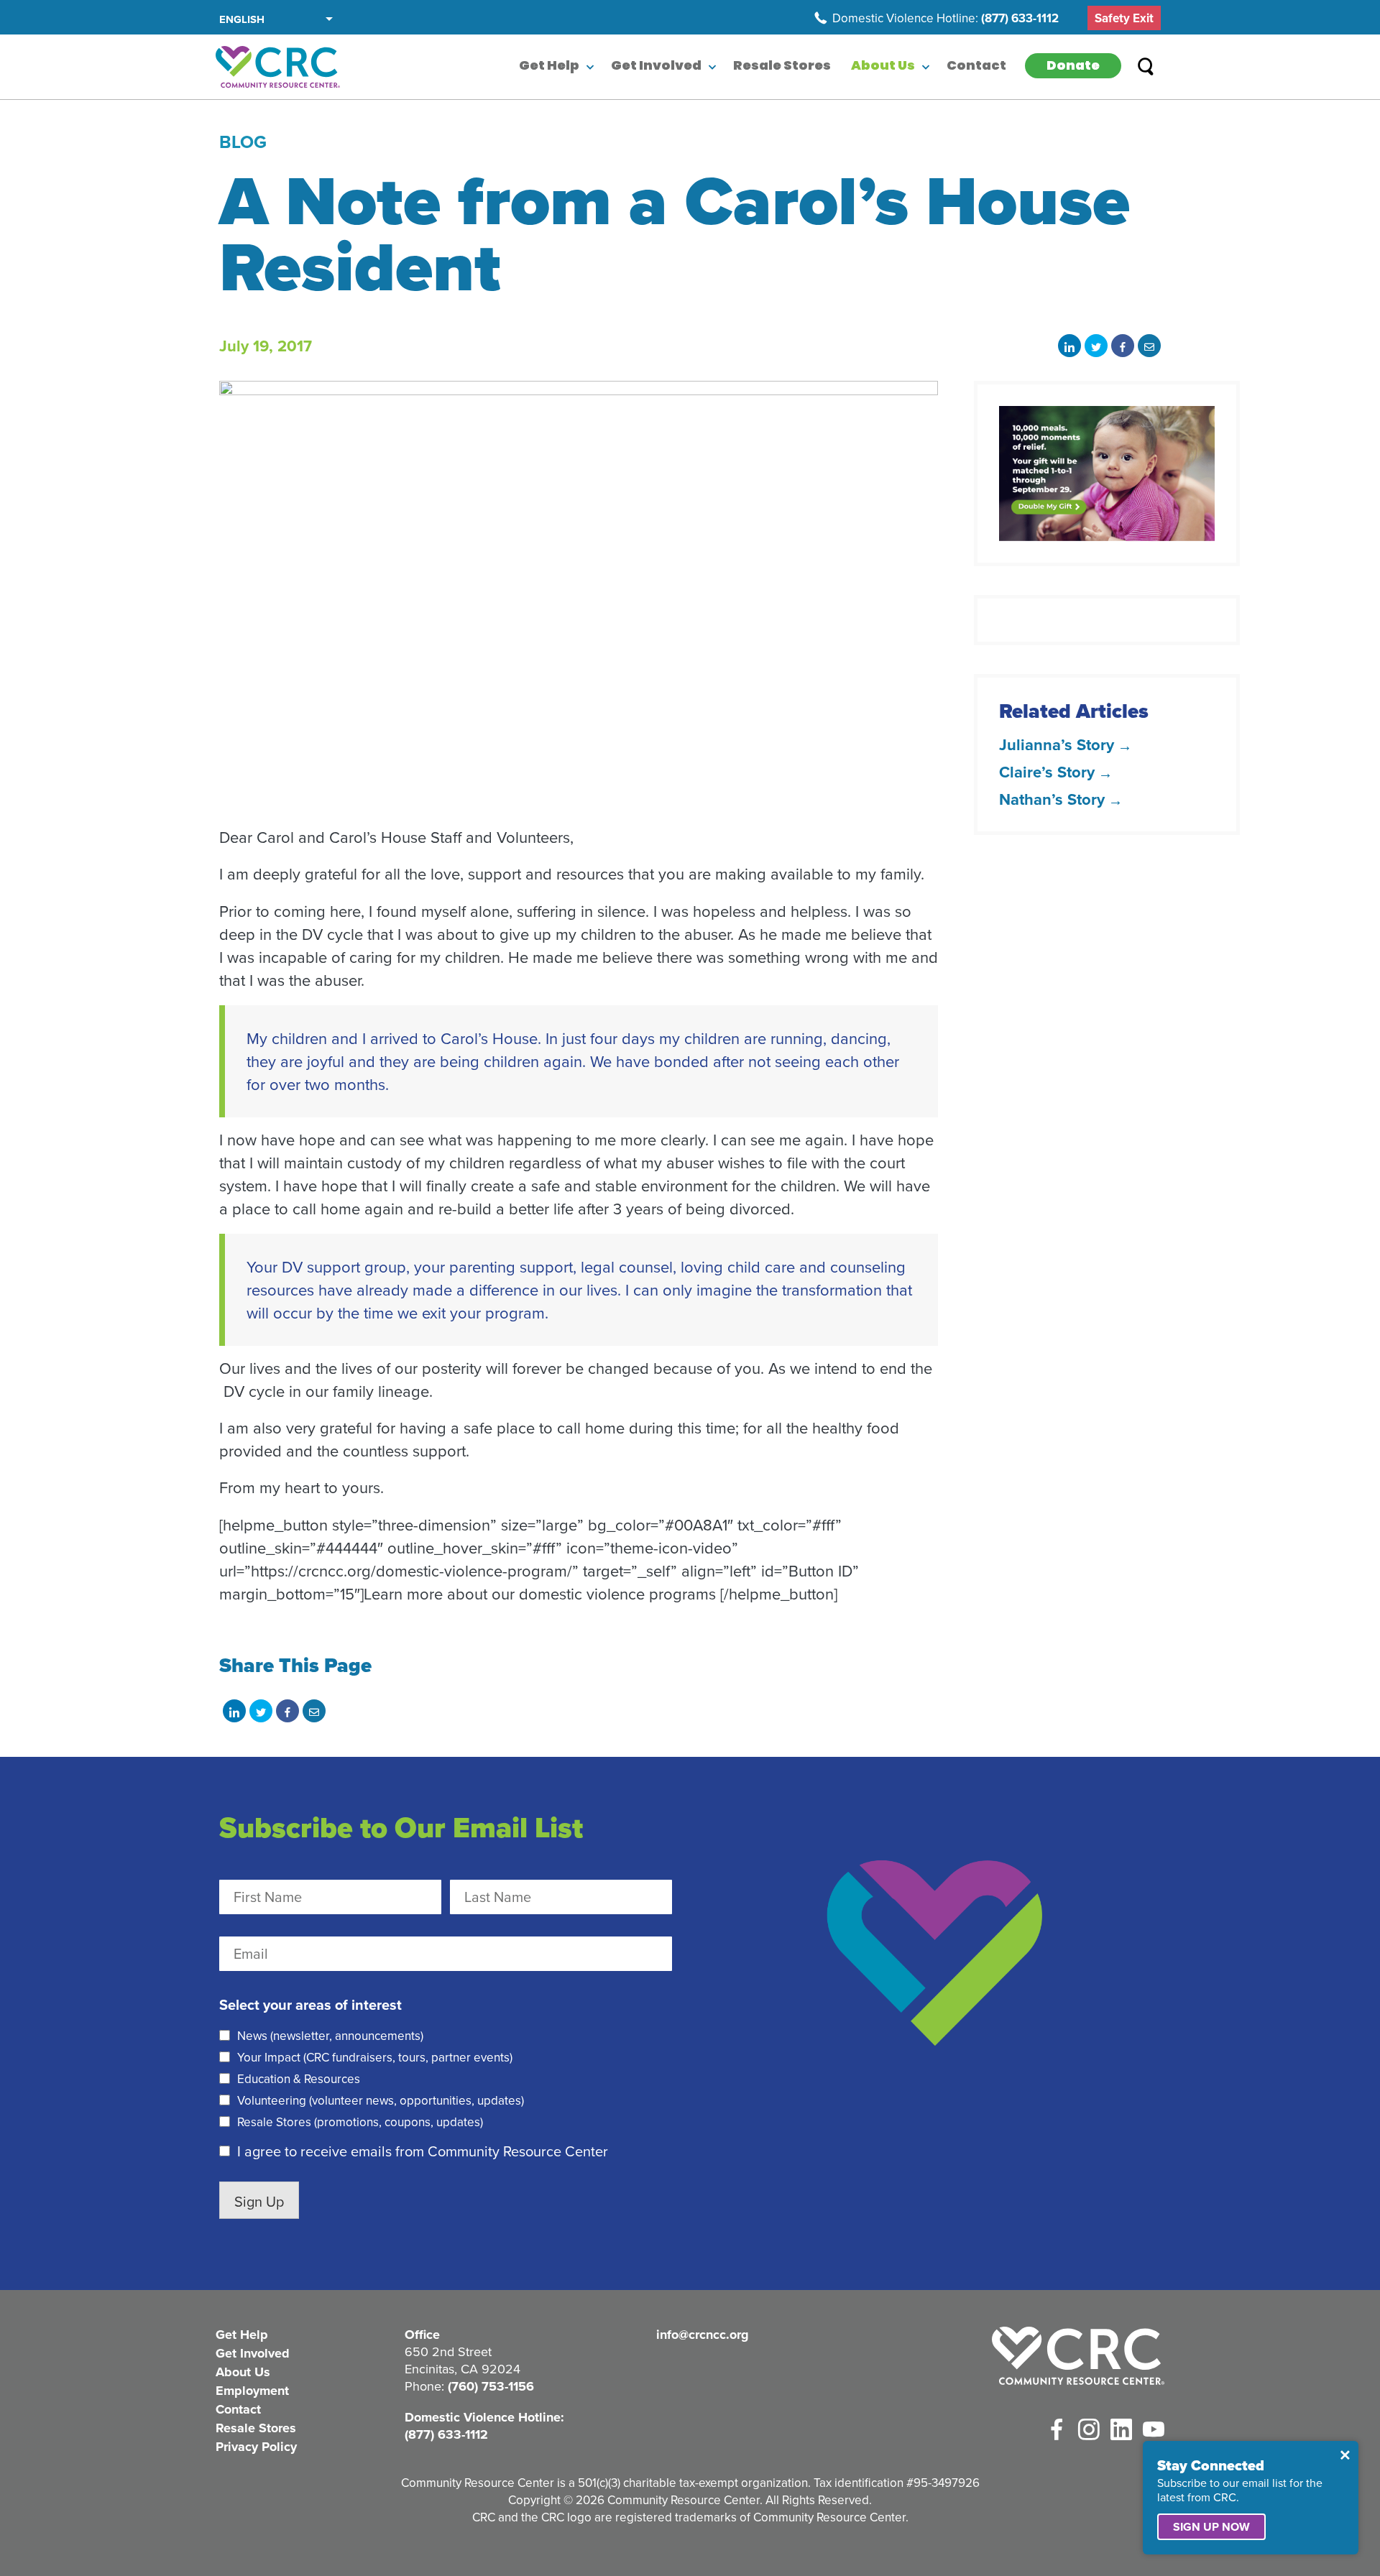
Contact (238, 2409)
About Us (243, 2372)
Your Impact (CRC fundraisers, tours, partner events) (375, 2057)
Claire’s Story (1047, 772)
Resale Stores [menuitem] (782, 67)
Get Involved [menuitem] (656, 67)
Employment (252, 2391)
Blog (243, 142)
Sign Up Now (1211, 2527)
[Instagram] (1089, 2429)
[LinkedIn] (1121, 2429)
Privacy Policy (256, 2447)
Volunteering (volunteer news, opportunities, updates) (381, 2100)
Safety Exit (1124, 18)
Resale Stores (256, 2428)
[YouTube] (1154, 2429)
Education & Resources (299, 2079)
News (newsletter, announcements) (330, 2036)
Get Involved (253, 2353)
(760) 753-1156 (491, 2386)
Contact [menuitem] (976, 67)
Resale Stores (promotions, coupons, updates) (360, 2122)
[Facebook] (1057, 2429)
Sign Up (259, 2201)
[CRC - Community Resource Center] (1078, 2356)
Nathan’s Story (1052, 799)
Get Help (242, 2335)
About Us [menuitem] (883, 67)
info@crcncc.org (703, 2335)
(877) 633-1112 (1020, 18)
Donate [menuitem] (1073, 67)
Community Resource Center (278, 67)
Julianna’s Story (1057, 744)
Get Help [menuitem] (549, 67)
